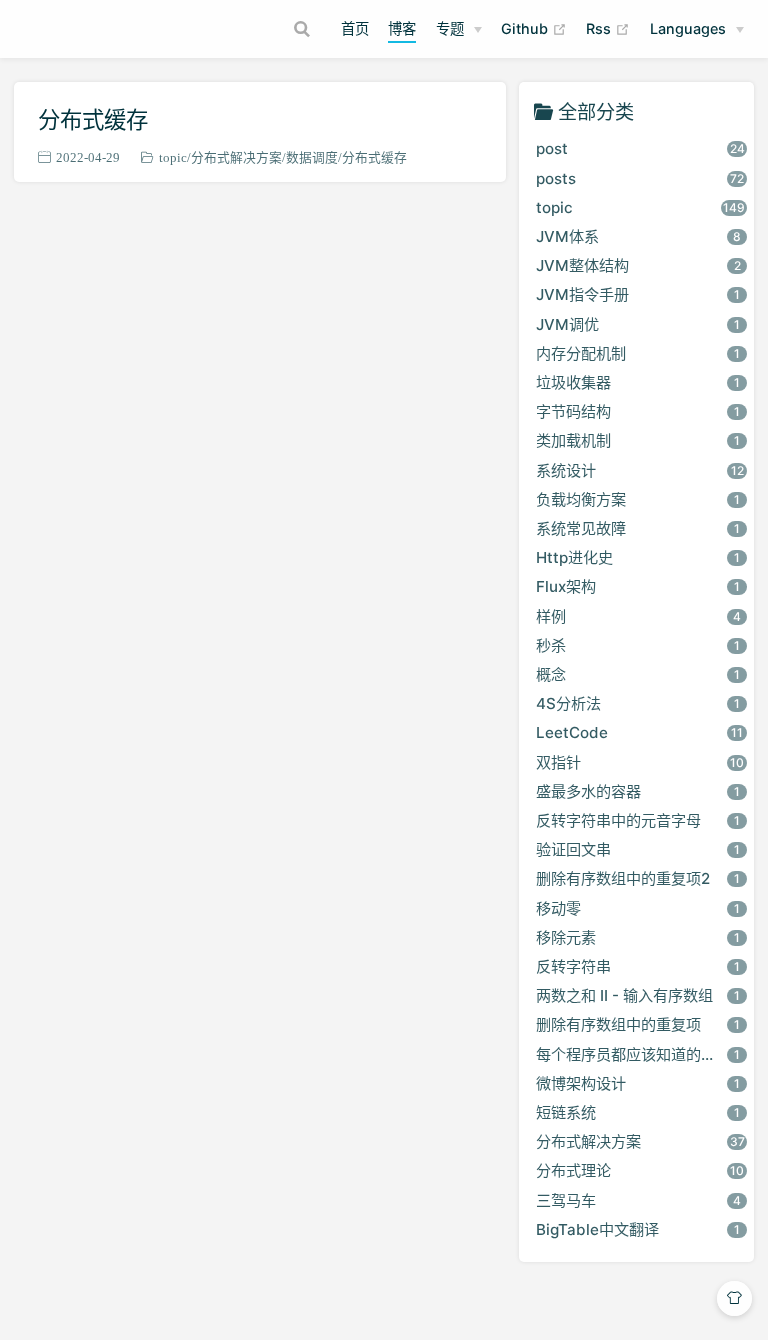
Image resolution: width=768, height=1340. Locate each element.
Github (534, 28)
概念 (638, 674)
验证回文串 (638, 849)
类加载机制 (638, 440)
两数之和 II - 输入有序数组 (638, 995)
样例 (638, 616)
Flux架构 (638, 586)
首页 (355, 28)
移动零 (638, 908)
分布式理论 (640, 1170)
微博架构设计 (638, 1083)
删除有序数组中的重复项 (638, 1024)
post (640, 148)
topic (173, 157)
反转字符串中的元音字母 (638, 820)
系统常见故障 (638, 528)
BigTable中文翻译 (638, 1229)
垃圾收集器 (638, 382)
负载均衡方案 (638, 499)
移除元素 (638, 937)
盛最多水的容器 (638, 791)
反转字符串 (638, 966)
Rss (608, 28)
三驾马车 (638, 1200)
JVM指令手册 (638, 294)
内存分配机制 (638, 353)
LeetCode (639, 732)
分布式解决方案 (236, 157)
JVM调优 (638, 324)
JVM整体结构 (638, 265)
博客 (402, 28)
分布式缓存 (93, 119)
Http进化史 (638, 557)
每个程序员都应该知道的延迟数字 (645, 1054)
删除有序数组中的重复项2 (638, 878)
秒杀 (638, 645)
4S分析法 (638, 703)
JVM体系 (638, 236)
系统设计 (640, 470)
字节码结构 (638, 411)
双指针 (640, 762)
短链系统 (638, 1112)
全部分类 (596, 111)
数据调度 (312, 157)
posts (640, 178)
